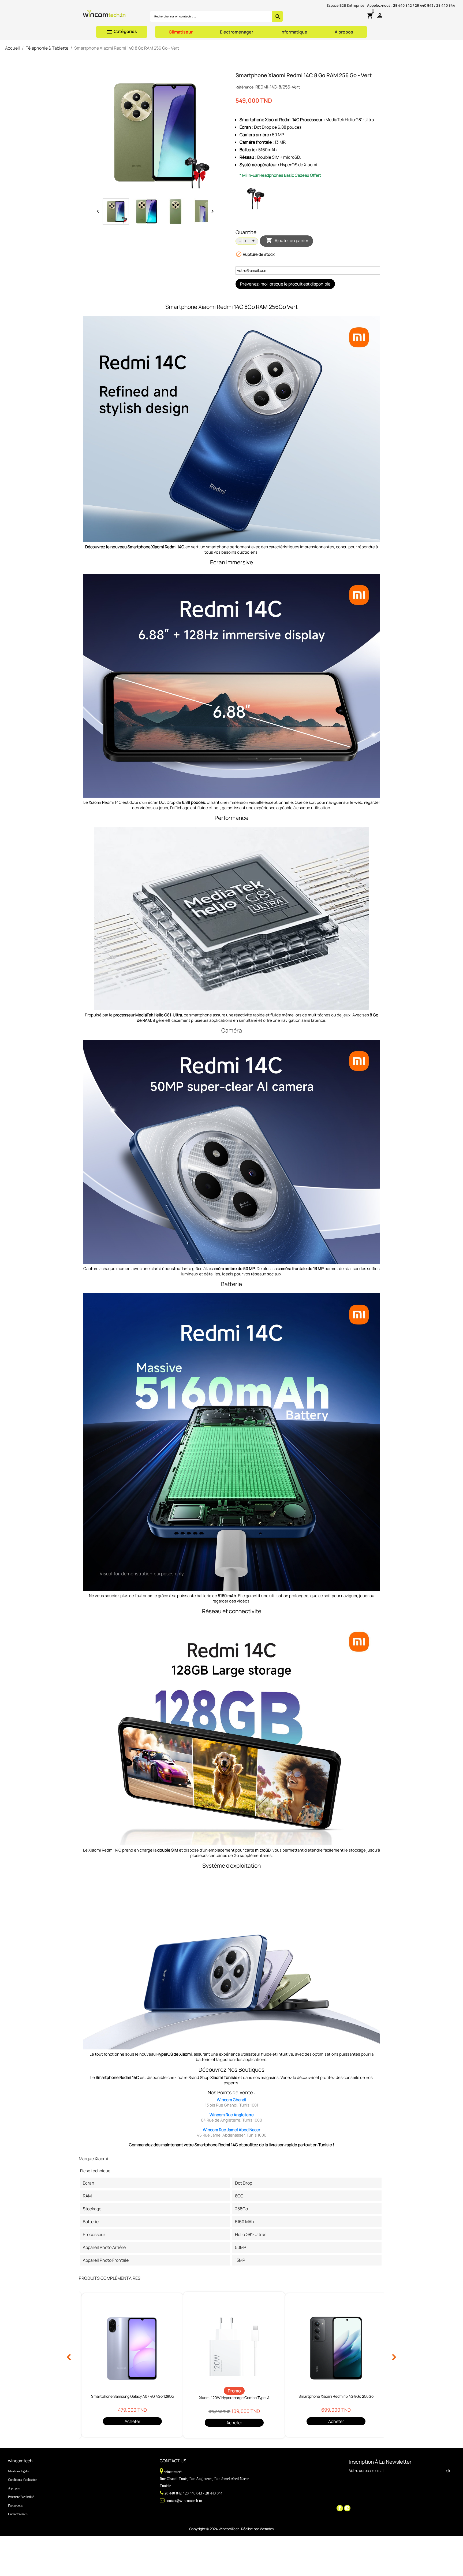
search (278, 17)
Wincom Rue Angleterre (232, 2115)
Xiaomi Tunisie (224, 2077)
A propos (344, 32)
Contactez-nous (18, 2514)
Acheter (132, 2421)
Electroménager (237, 32)
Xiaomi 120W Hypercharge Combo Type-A (234, 2398)
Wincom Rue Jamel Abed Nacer (231, 2130)
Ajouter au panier (287, 240)
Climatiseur (181, 32)
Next (394, 2357)
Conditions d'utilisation (23, 2480)
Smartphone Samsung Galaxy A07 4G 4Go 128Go (132, 2396)
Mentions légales (19, 2471)
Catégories (122, 32)
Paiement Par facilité (21, 2497)
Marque (86, 2159)
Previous (69, 2357)
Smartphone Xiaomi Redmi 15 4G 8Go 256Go (336, 2396)
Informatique (294, 32)
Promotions (15, 2505)
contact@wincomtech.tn (184, 2501)
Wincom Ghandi (231, 2100)
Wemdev (267, 2529)
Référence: (245, 87)
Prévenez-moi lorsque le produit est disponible (285, 284)
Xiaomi (101, 2159)
